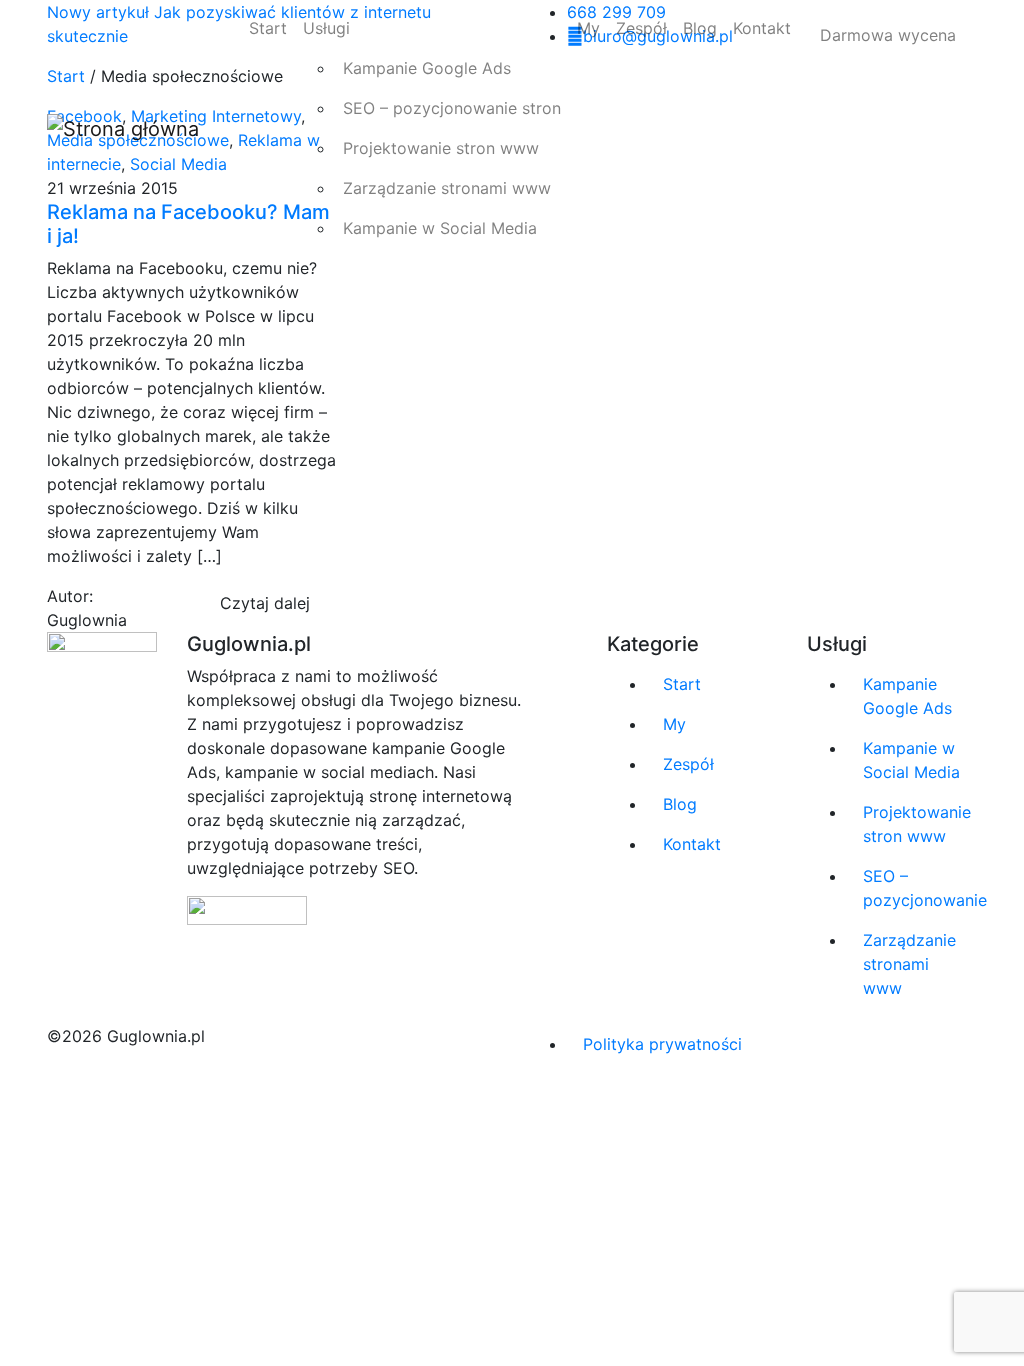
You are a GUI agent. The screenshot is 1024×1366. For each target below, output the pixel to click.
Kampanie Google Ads (427, 68)
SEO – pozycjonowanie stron (452, 108)
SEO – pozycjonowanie (920, 888)
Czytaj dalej (265, 603)
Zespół (641, 28)
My (588, 28)
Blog (700, 28)
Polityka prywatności (662, 1044)
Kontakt (762, 28)
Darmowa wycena (888, 35)
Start (268, 28)
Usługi (326, 28)
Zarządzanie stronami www (447, 188)
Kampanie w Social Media (440, 228)
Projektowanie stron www (441, 148)
